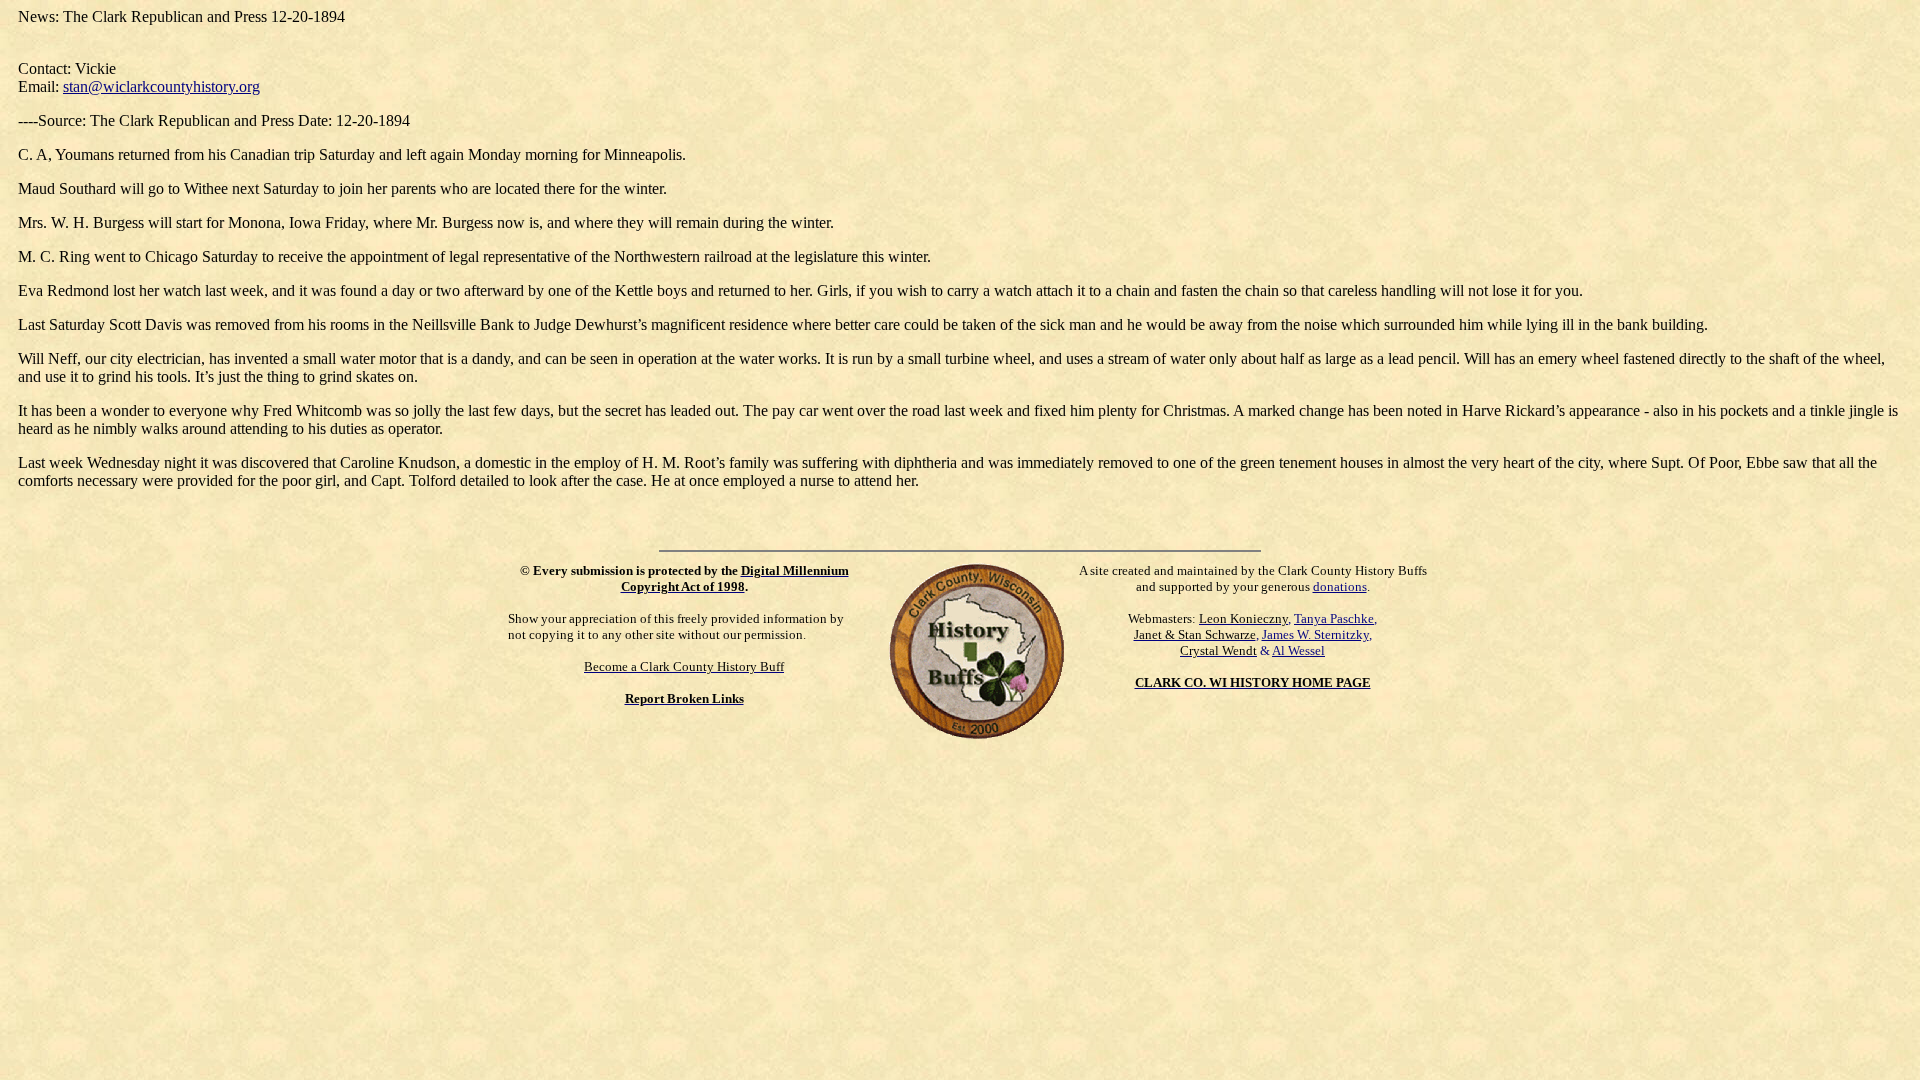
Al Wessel (1298, 650)
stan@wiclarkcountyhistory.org (161, 86)
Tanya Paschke (1334, 618)
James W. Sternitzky (1315, 634)
